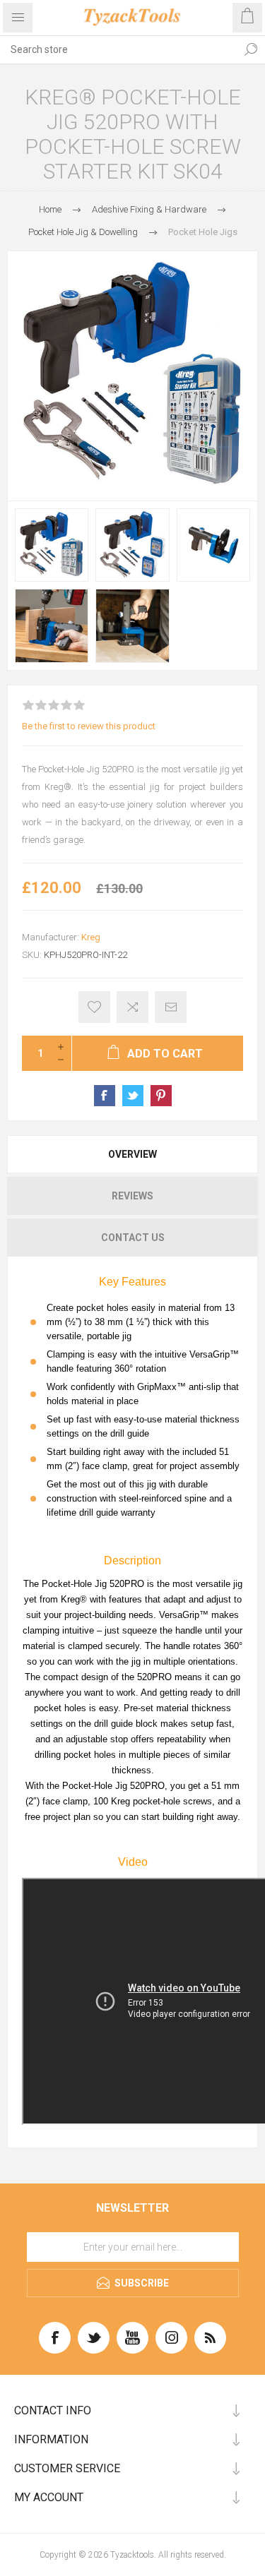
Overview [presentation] (132, 1154)
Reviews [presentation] (132, 1196)
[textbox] (118, 49)
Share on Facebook (105, 1096)
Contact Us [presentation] (133, 1238)
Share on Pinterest (161, 1096)
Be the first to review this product (89, 726)
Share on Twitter (133, 1096)
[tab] (132, 1154)
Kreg (91, 937)
